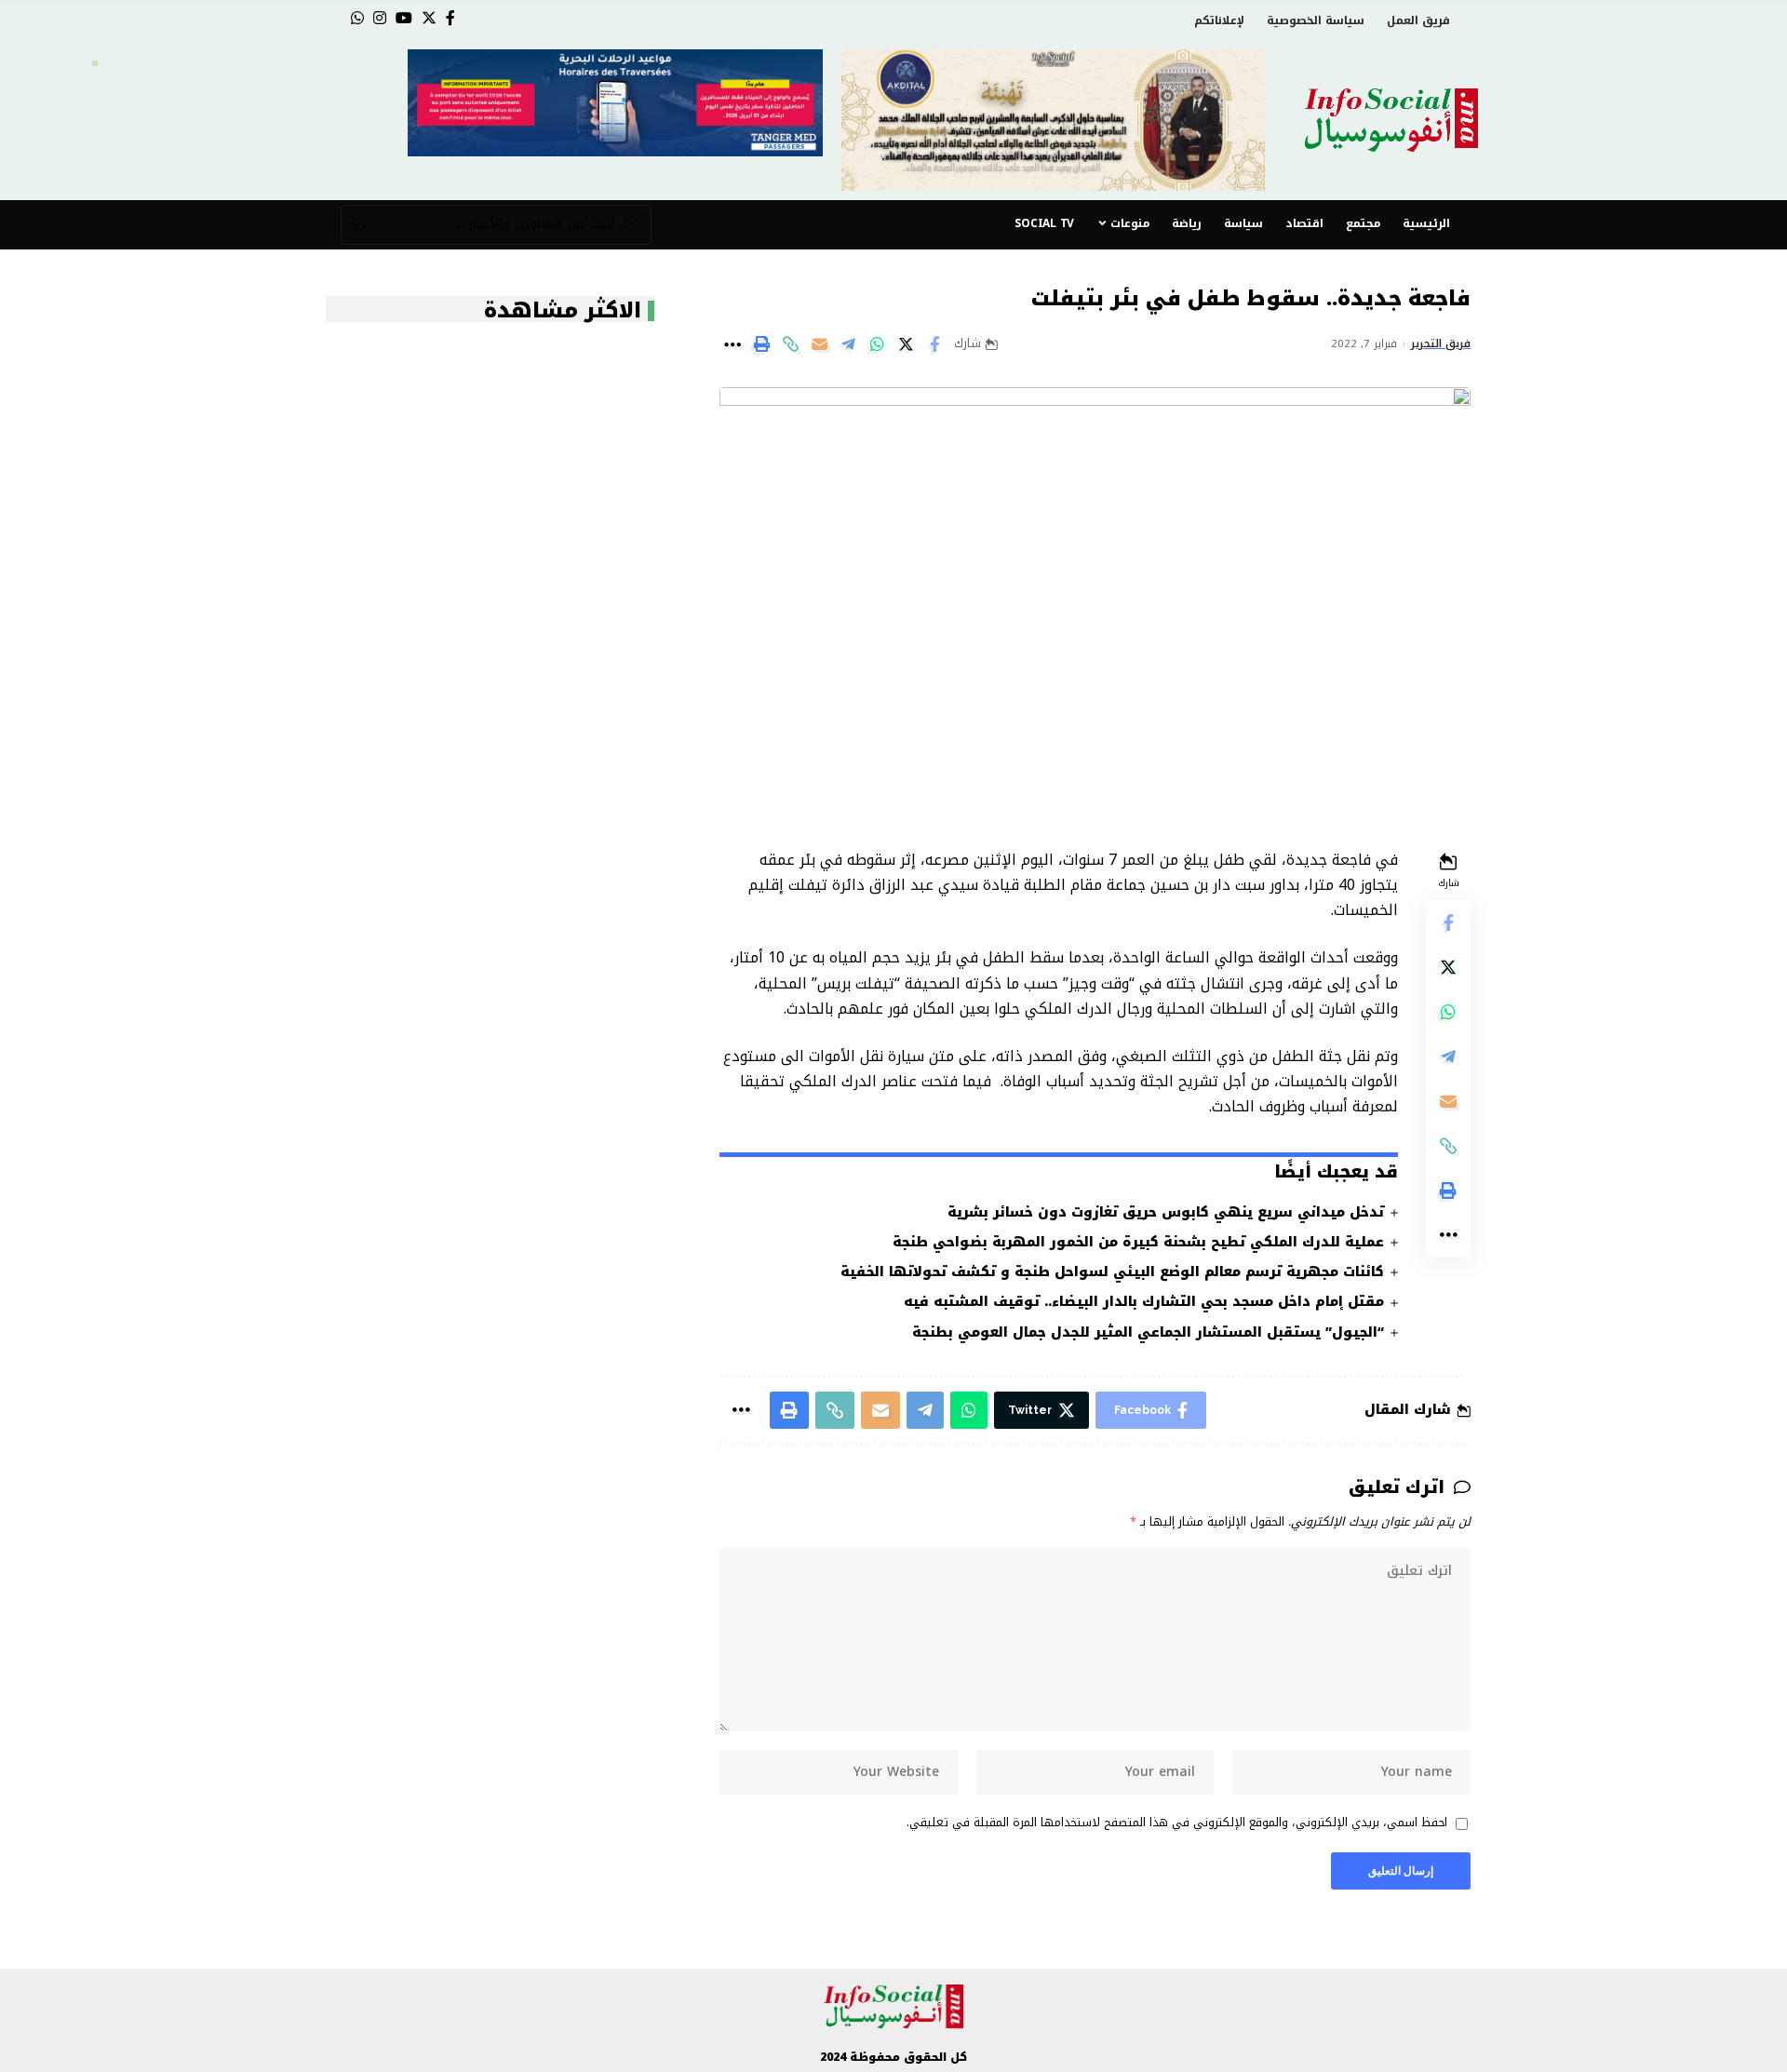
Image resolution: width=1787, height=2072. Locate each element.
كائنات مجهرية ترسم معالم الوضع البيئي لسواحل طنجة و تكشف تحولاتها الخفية (1112, 1272)
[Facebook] (450, 18)
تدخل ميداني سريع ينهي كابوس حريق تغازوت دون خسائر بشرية (1166, 1212)
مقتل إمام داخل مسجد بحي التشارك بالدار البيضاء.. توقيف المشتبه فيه (1144, 1302)
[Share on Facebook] (934, 344)
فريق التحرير (1441, 344)
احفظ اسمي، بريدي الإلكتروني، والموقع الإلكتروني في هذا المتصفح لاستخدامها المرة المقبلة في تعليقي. (1177, 1823)
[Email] (819, 344)
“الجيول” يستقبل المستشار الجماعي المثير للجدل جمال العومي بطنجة (1148, 1332)
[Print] (761, 344)
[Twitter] (429, 18)
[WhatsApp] (357, 18)
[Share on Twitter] (906, 344)
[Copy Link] (790, 344)
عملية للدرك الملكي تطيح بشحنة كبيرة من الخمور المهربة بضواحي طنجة (1138, 1242)
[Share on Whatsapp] (877, 344)
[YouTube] (404, 18)
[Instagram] (380, 18)
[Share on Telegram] (848, 344)
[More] (732, 344)
